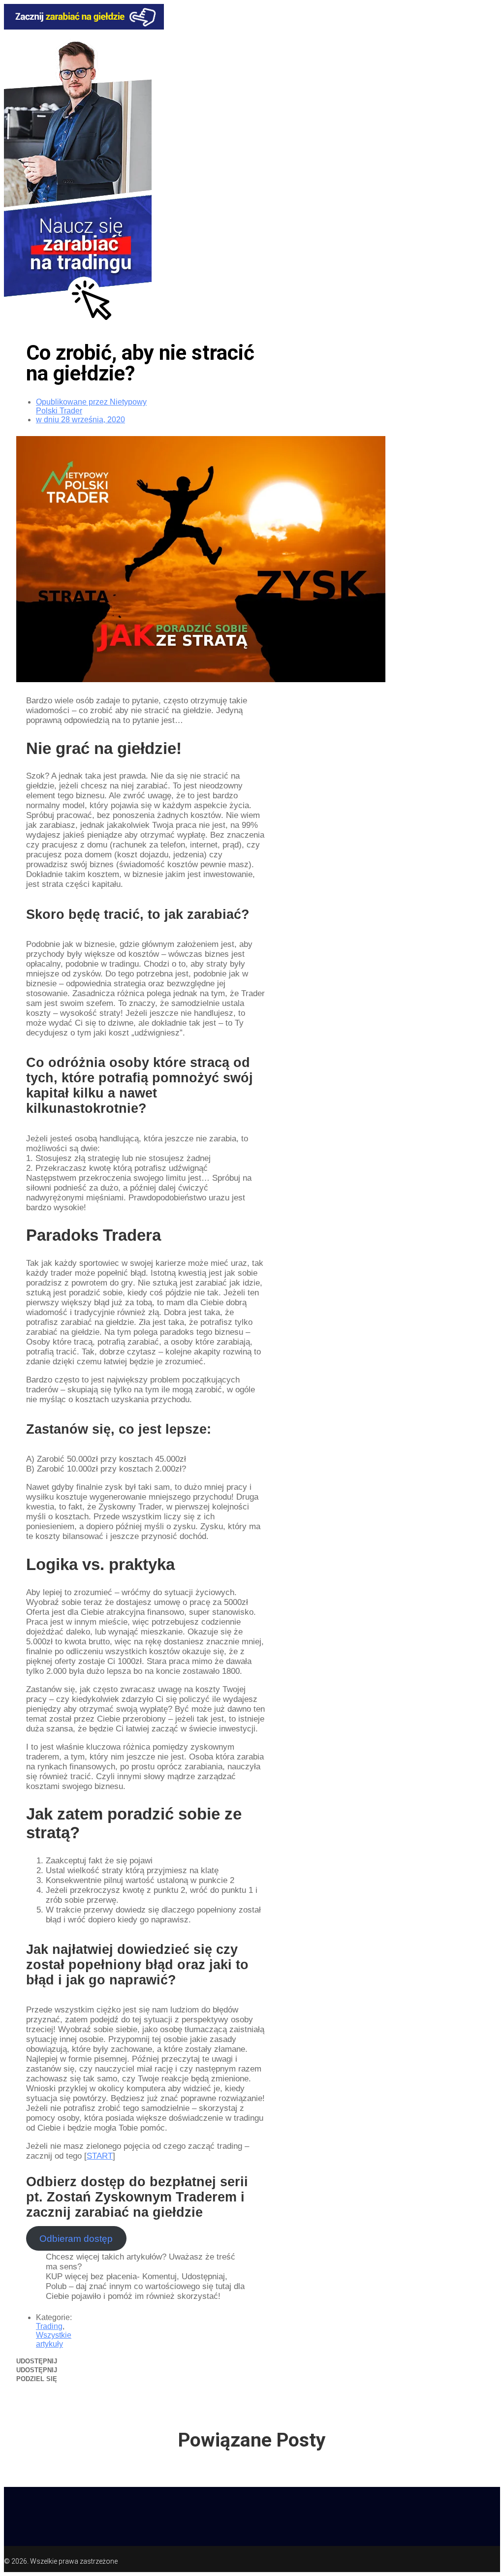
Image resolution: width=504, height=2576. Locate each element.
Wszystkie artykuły (54, 2340)
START (100, 2156)
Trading (49, 2326)
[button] (112, 2361)
